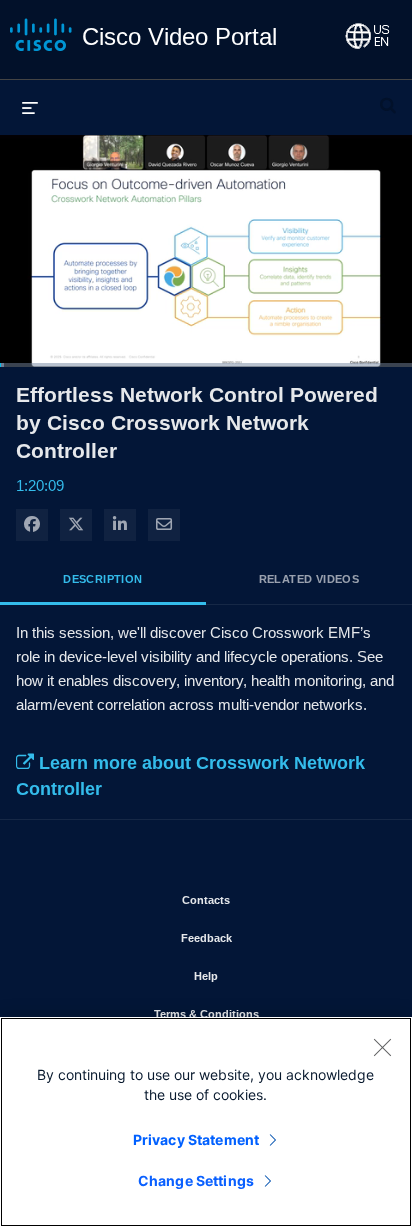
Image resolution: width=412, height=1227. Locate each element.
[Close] (382, 1047)
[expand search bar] (388, 97)
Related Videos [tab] (309, 579)
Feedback (265, 937)
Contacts (264, 899)
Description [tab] (102, 579)
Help (264, 975)
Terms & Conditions (265, 1013)
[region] (206, 1122)
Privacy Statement (196, 1139)
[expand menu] (30, 107)
